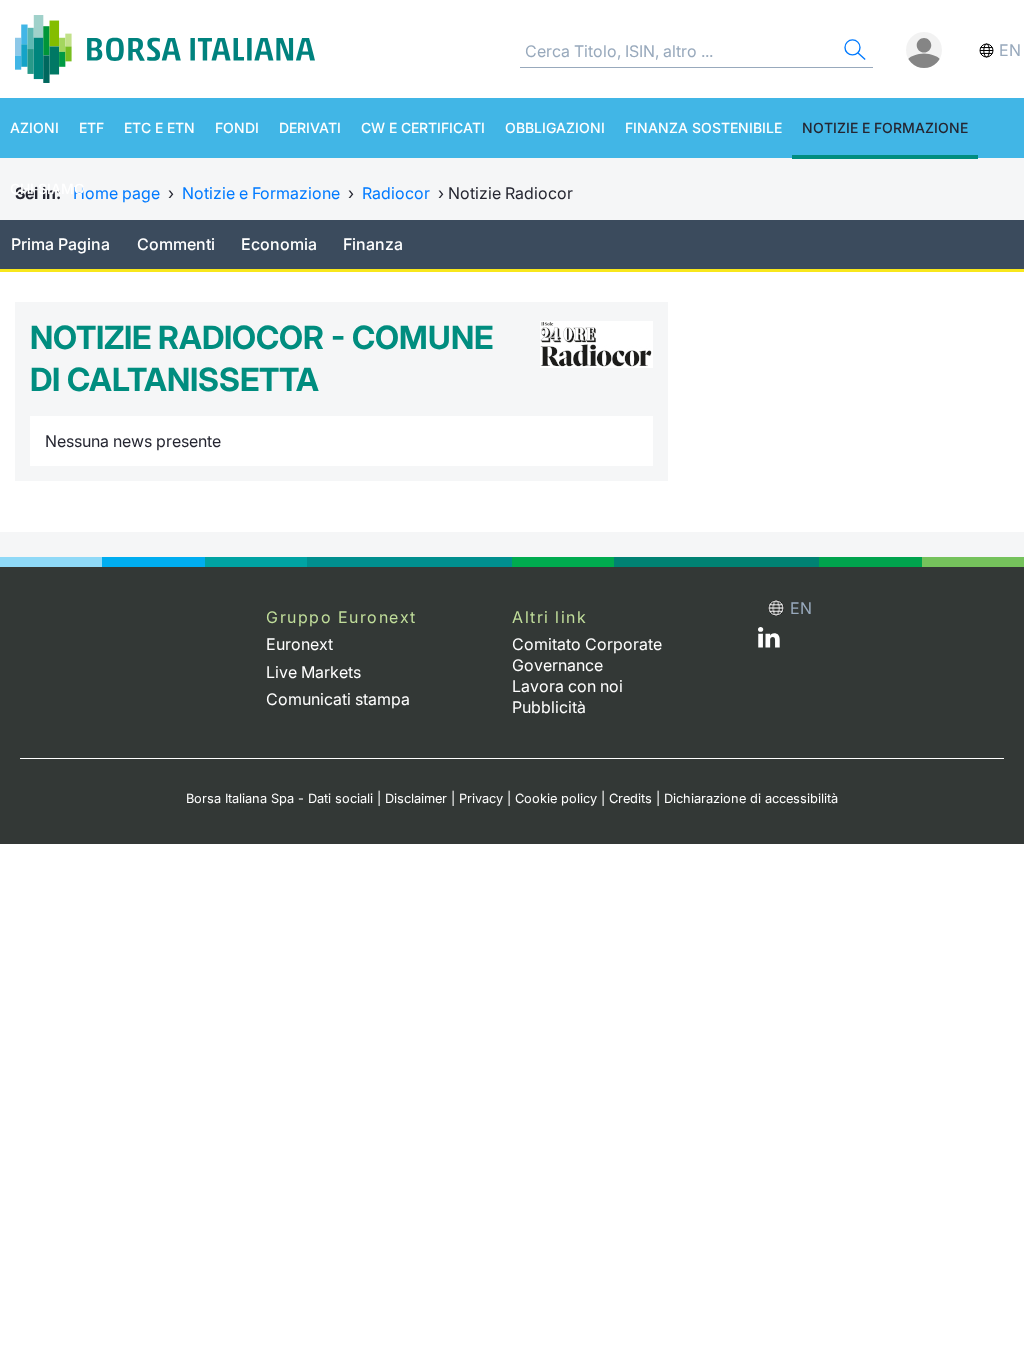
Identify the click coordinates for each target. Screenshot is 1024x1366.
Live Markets (313, 672)
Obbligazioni (555, 127)
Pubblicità (549, 707)
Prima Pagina (60, 244)
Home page (116, 193)
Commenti (176, 244)
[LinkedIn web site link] (769, 642)
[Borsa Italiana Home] (165, 49)
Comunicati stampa (338, 699)
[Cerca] (853, 52)
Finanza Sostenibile (703, 127)
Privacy (481, 798)
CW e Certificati (423, 127)
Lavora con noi (567, 686)
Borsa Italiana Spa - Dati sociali (279, 798)
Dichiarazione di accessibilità (751, 798)
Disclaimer (416, 798)
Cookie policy (556, 798)
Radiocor (396, 193)
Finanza (373, 244)
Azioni (34, 127)
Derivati (310, 127)
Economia (279, 244)
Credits (630, 798)
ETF (91, 127)
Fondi (237, 127)
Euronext (299, 644)
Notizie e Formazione (885, 127)
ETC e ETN (159, 127)
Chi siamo (47, 188)
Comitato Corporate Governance (587, 654)
